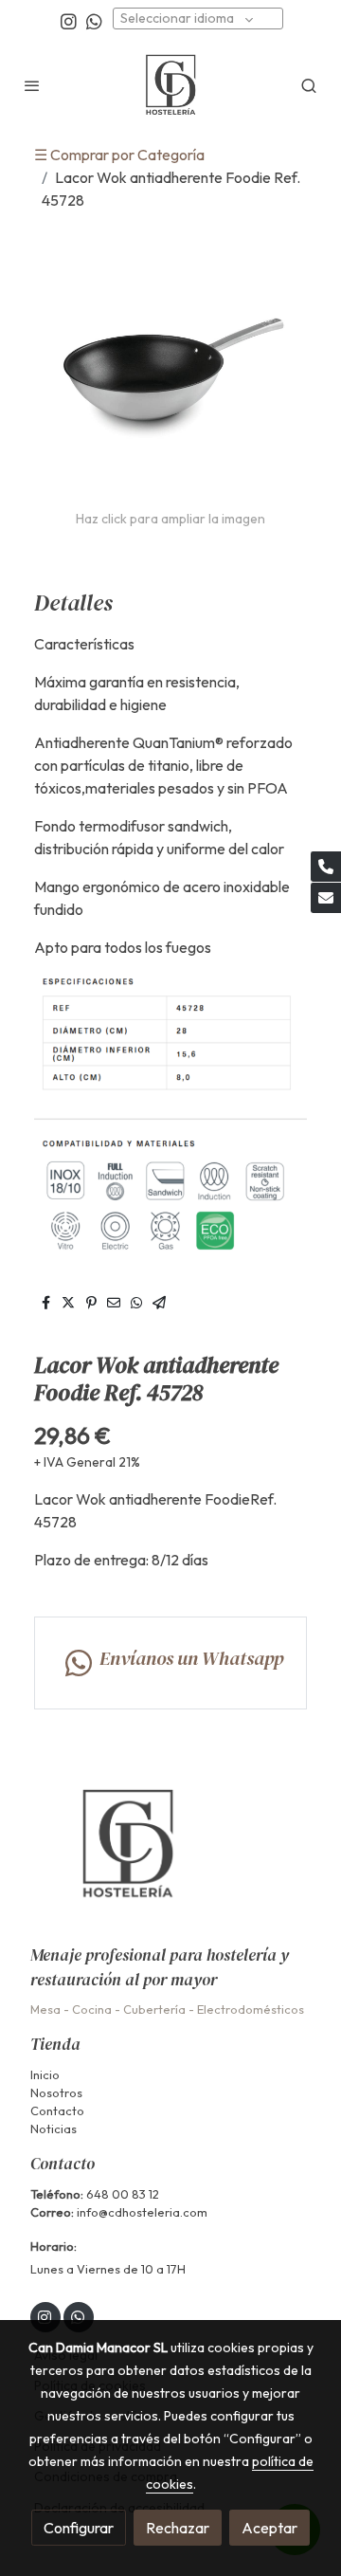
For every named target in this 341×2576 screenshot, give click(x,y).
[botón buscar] (309, 85)
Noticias (54, 2128)
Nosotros (56, 2092)
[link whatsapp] (94, 20)
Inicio (45, 2074)
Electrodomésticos (251, 2009)
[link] (171, 85)
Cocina (92, 2009)
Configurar (79, 2528)
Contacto (57, 2110)
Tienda (55, 2044)
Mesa (45, 2009)
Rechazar (178, 2528)
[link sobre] (170, 1856)
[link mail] (326, 898)
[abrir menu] (32, 85)
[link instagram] (69, 20)
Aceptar (269, 2528)
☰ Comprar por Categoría (119, 155)
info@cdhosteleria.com (142, 2212)
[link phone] (326, 867)
